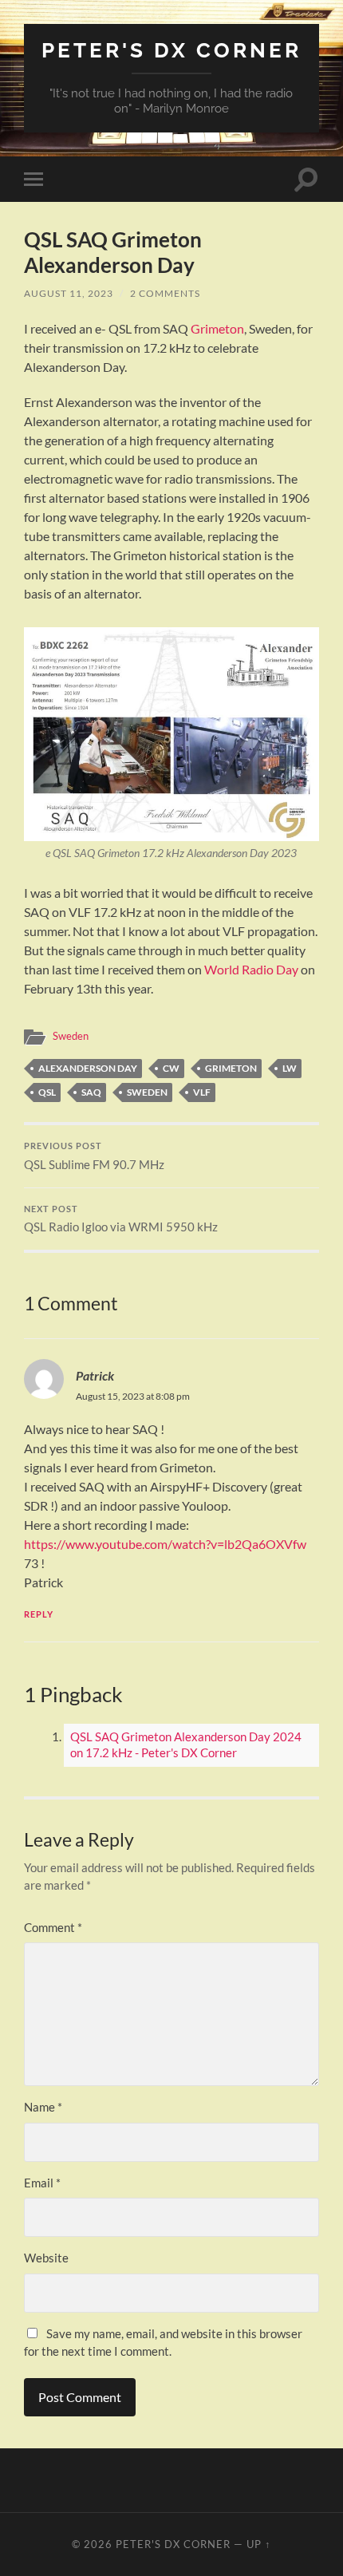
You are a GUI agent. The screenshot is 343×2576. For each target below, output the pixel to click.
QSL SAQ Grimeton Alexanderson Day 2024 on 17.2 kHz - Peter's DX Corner (186, 1744)
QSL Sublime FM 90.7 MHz (94, 1156)
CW (171, 1068)
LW (290, 1068)
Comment (53, 1927)
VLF (202, 1092)
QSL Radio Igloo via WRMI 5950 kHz (121, 1219)
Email (42, 2183)
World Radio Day (251, 969)
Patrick (95, 1375)
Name (43, 2107)
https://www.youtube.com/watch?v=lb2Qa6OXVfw (165, 1544)
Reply (39, 1614)
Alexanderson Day (88, 1068)
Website (46, 2258)
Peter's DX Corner (171, 50)
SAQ (91, 1092)
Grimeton (217, 328)
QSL (47, 1092)
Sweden (71, 1036)
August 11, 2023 (69, 293)
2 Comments (165, 293)
